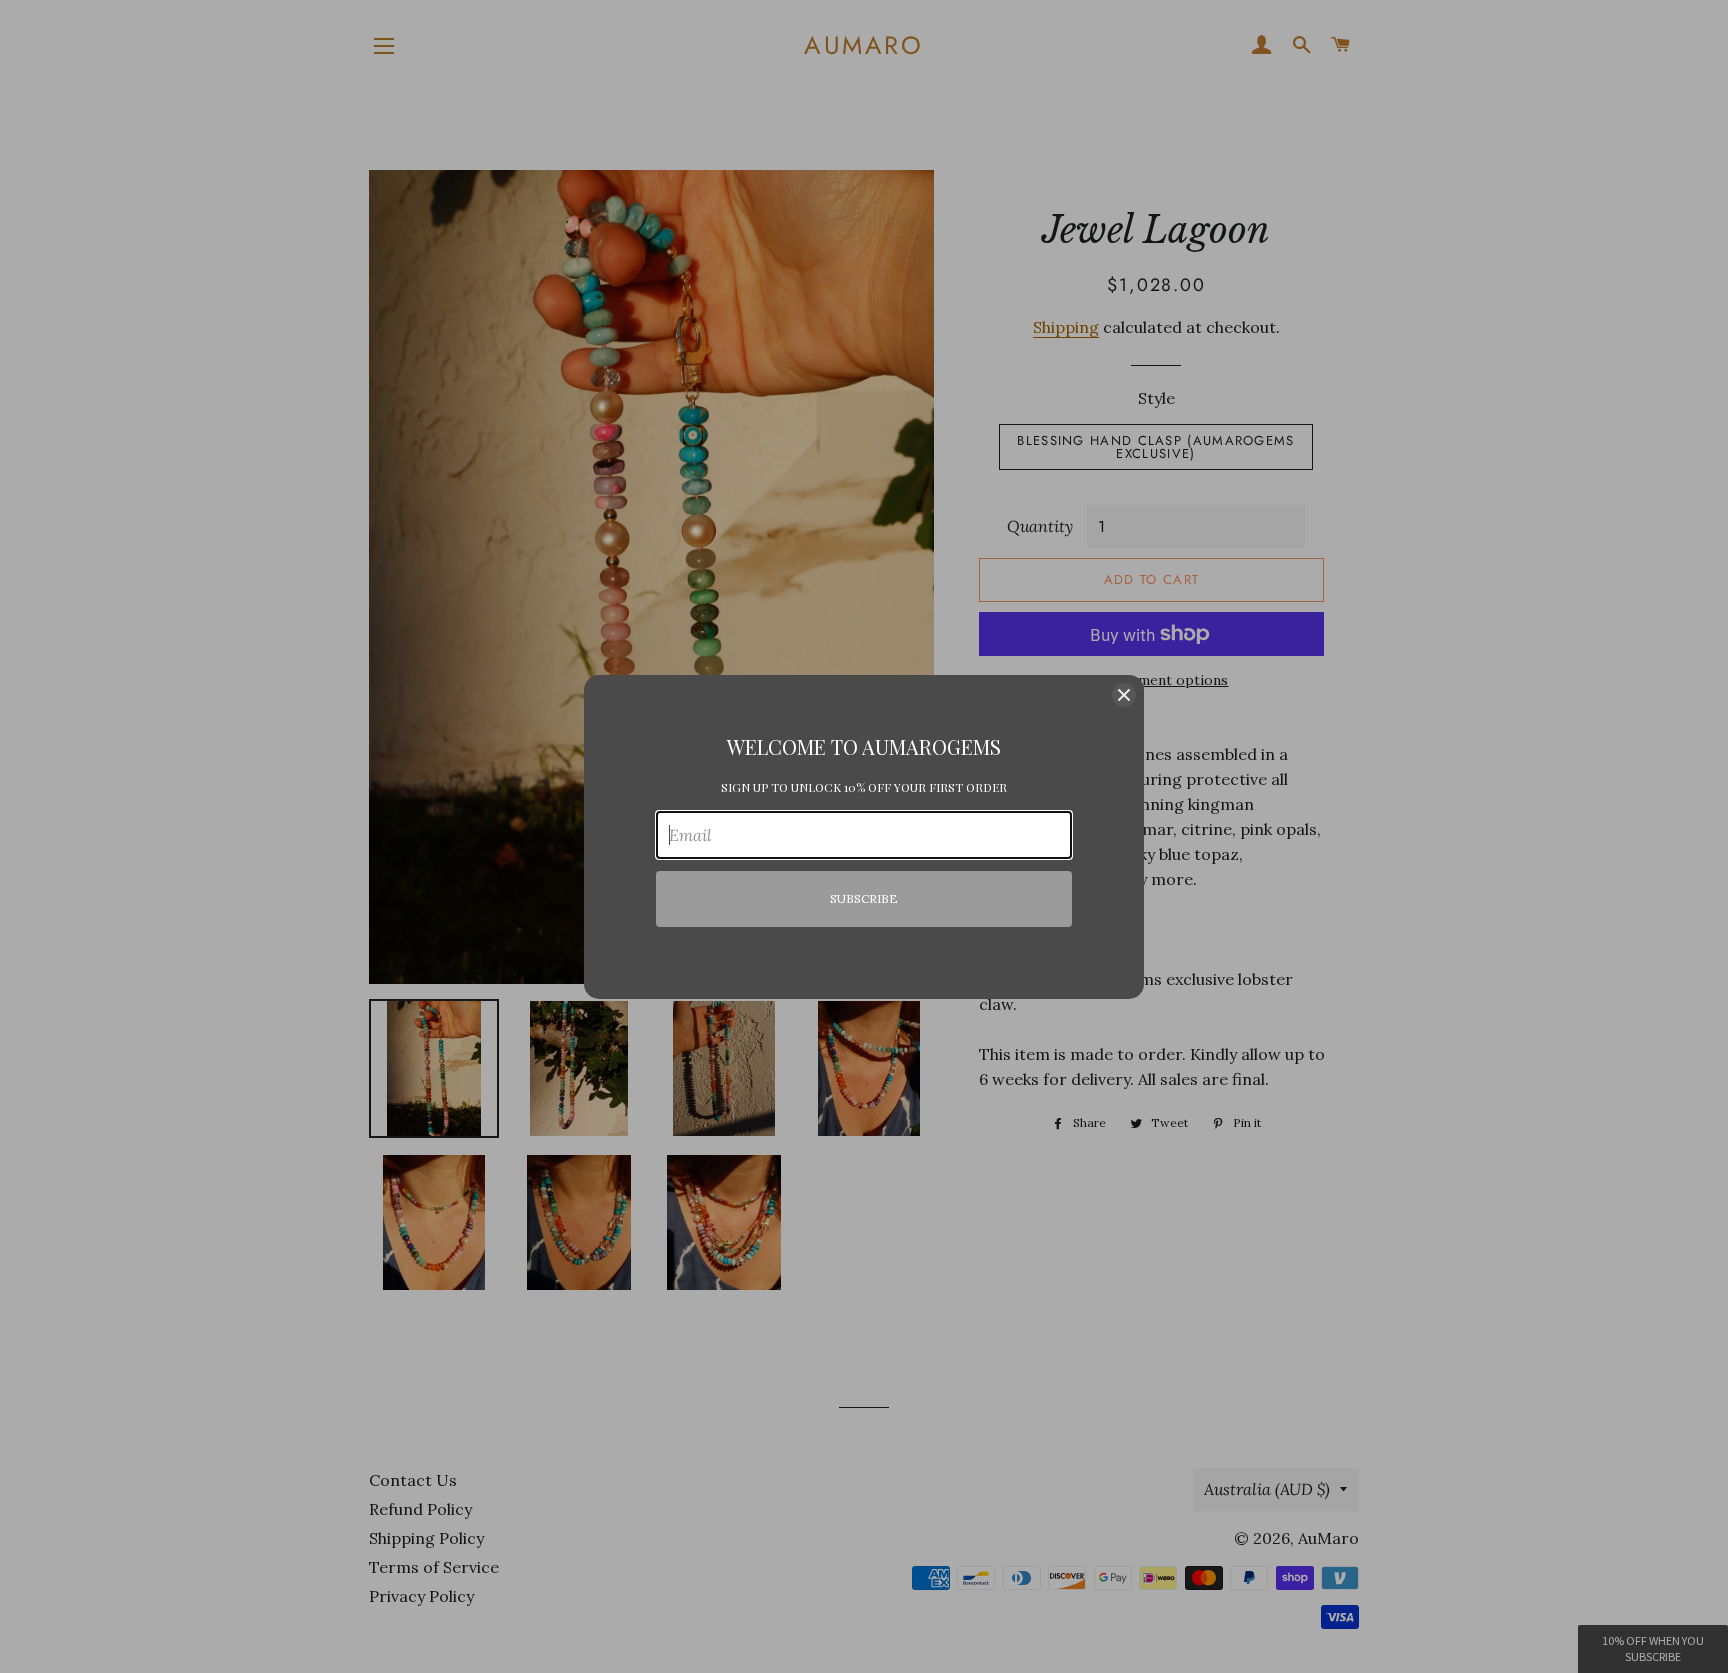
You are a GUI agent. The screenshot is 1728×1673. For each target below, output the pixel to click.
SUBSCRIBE (864, 898)
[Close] (1124, 695)
